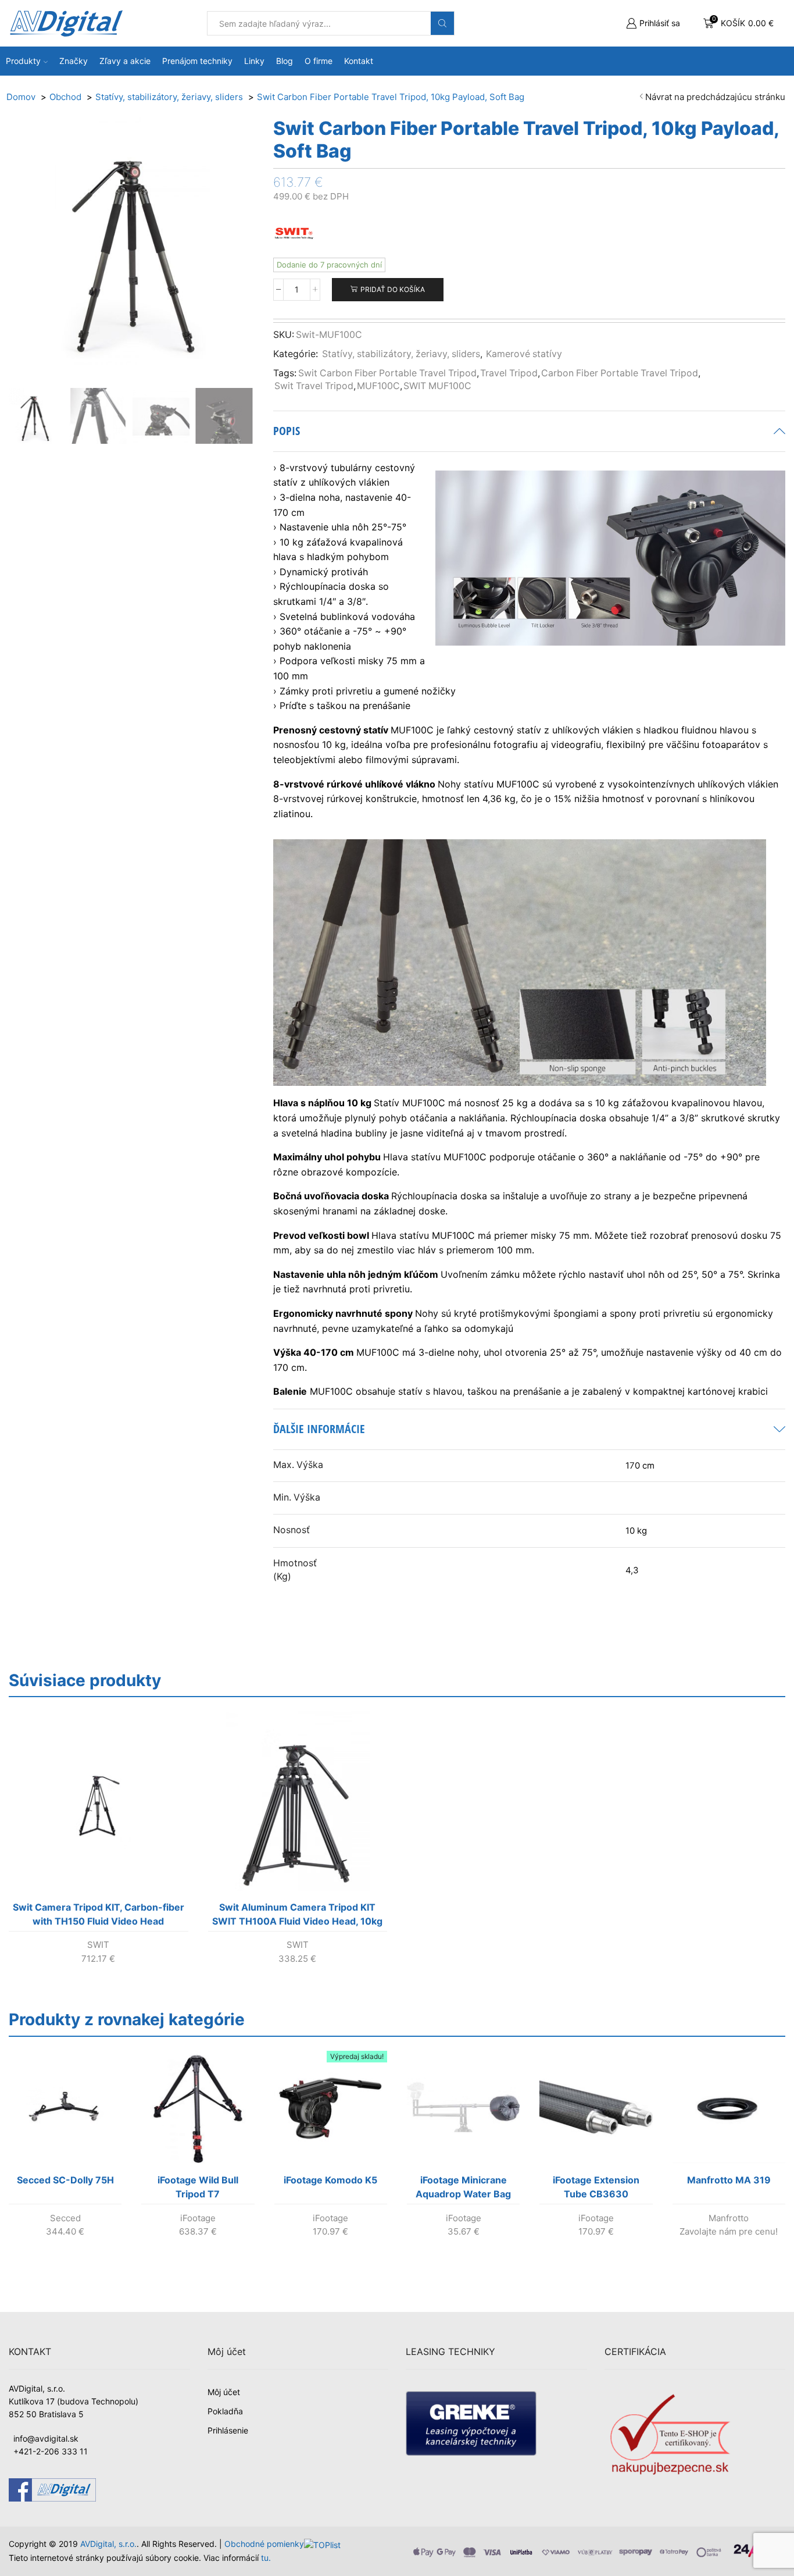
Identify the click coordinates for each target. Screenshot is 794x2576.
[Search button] (442, 23)
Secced (65, 2218)
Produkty (23, 61)
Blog (285, 61)
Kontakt (359, 61)
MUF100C (378, 386)
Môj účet (224, 2392)
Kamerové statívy (524, 354)
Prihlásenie (228, 2430)
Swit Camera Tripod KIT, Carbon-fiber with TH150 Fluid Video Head (99, 1914)
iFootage (198, 2218)
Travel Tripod (509, 373)
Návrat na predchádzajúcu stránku (715, 97)
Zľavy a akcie (125, 61)
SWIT (98, 1945)
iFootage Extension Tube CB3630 (596, 2187)
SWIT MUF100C (437, 386)
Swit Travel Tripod (314, 386)
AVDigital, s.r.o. (108, 2544)
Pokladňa (225, 2411)
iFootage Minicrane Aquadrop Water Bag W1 (463, 2189)
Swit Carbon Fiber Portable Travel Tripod (387, 373)
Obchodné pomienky (264, 2544)
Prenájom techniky (197, 61)
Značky (74, 61)
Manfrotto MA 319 (729, 2180)
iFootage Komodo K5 (330, 2180)
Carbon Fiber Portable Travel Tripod (620, 373)
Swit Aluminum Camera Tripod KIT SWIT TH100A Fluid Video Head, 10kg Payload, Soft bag (297, 1916)
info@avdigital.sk (46, 2438)
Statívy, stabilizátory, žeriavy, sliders (401, 354)
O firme (319, 61)
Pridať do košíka (393, 289)
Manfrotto (729, 2218)
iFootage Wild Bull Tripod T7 (198, 2187)
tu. (266, 2558)
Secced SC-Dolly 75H (65, 2180)
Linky (254, 61)
